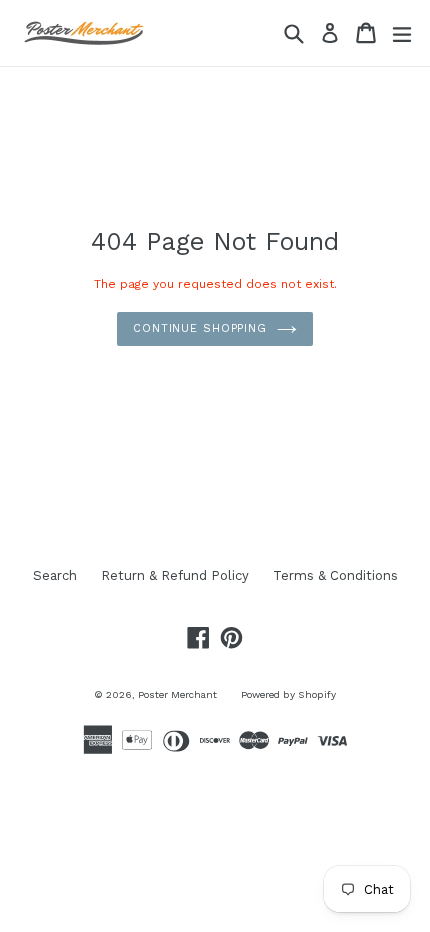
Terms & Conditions (335, 575)
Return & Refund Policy (175, 575)
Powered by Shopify (288, 694)
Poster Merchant (177, 694)
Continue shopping (200, 328)
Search (55, 575)
